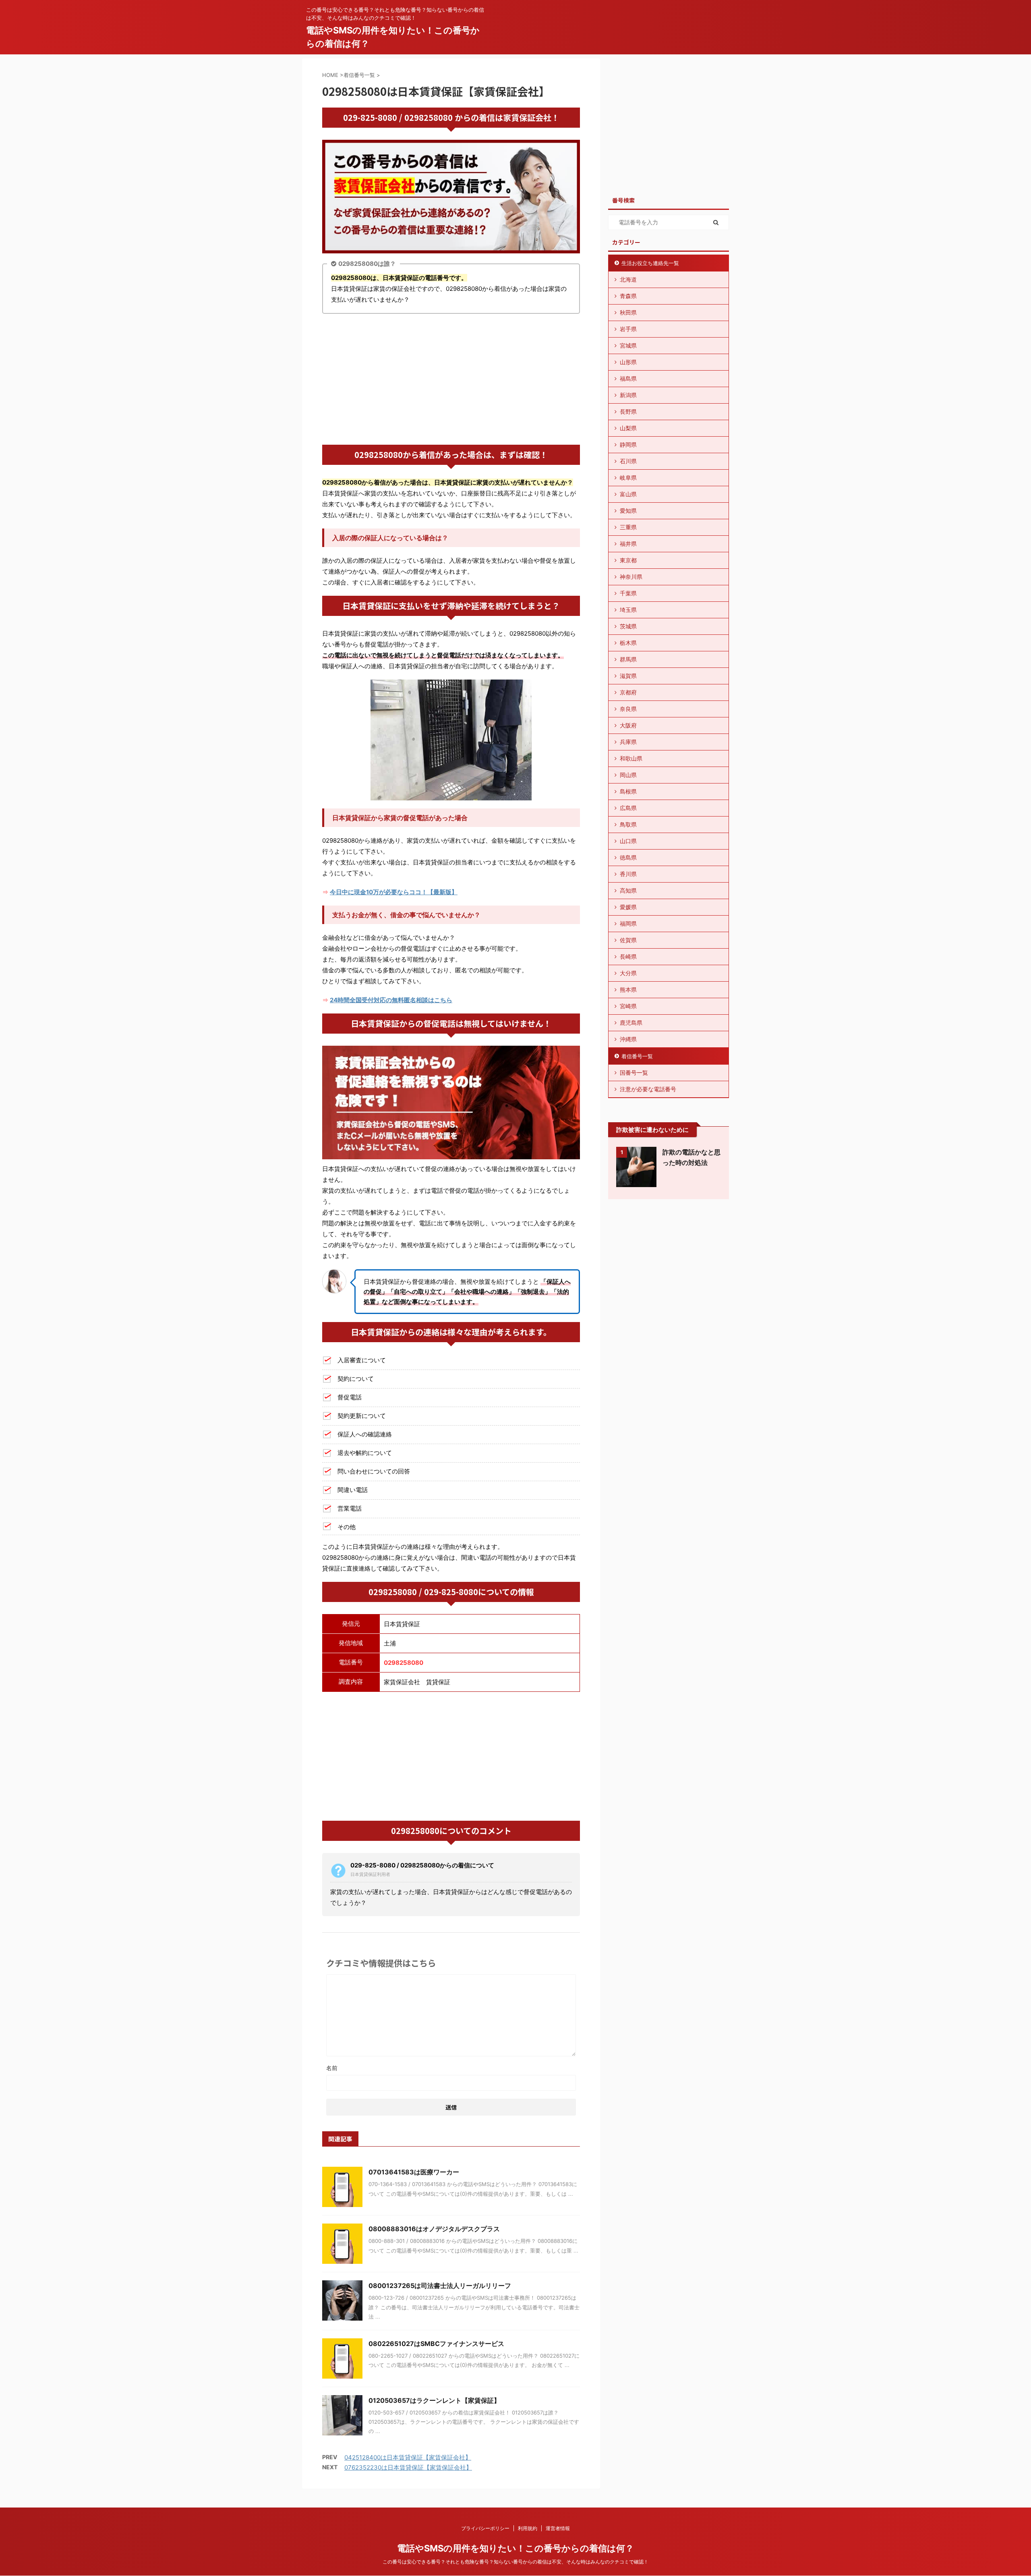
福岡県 (628, 923)
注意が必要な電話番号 (648, 1089)
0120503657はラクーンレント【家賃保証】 (434, 2400)
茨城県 (628, 626)
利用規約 (528, 2528)
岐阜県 (628, 478)
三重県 (628, 527)
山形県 (628, 362)
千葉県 (628, 593)
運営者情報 (558, 2528)
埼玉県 (628, 610)
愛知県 (628, 511)
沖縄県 (628, 1039)
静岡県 (628, 445)
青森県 (628, 296)
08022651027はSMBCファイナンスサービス (436, 2344)
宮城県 (628, 345)
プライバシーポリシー (485, 2528)
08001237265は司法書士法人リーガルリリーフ (440, 2286)
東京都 (628, 560)
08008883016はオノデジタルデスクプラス (434, 2229)
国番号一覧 (634, 1072)
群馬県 (628, 659)
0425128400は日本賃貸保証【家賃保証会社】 (408, 2457)
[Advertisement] (451, 380)
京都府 (628, 692)
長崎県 (628, 956)
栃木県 (628, 643)
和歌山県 (631, 758)
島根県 (628, 791)
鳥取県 (628, 824)
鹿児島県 (631, 1023)
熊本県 (628, 990)
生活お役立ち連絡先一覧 (650, 263)
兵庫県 (628, 742)
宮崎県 (628, 1006)
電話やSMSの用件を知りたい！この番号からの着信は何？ (515, 2548)
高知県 (628, 890)
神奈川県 (631, 577)
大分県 (628, 973)
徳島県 (628, 857)
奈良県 (628, 709)
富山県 (628, 494)
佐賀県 (628, 940)
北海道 (628, 279)
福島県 (628, 378)
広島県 (628, 808)
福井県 (628, 544)
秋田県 (628, 312)
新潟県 (628, 395)
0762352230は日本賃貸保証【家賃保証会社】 (408, 2467)
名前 (332, 2068)
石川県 (628, 461)
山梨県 (628, 428)
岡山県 (628, 775)
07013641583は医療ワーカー (414, 2172)
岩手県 (628, 329)
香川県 (628, 874)
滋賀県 (628, 676)
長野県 (628, 411)
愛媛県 (628, 907)
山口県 (628, 841)
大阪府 (628, 725)
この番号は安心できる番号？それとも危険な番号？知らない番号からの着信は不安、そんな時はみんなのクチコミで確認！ (515, 2562)
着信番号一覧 (637, 1056)
